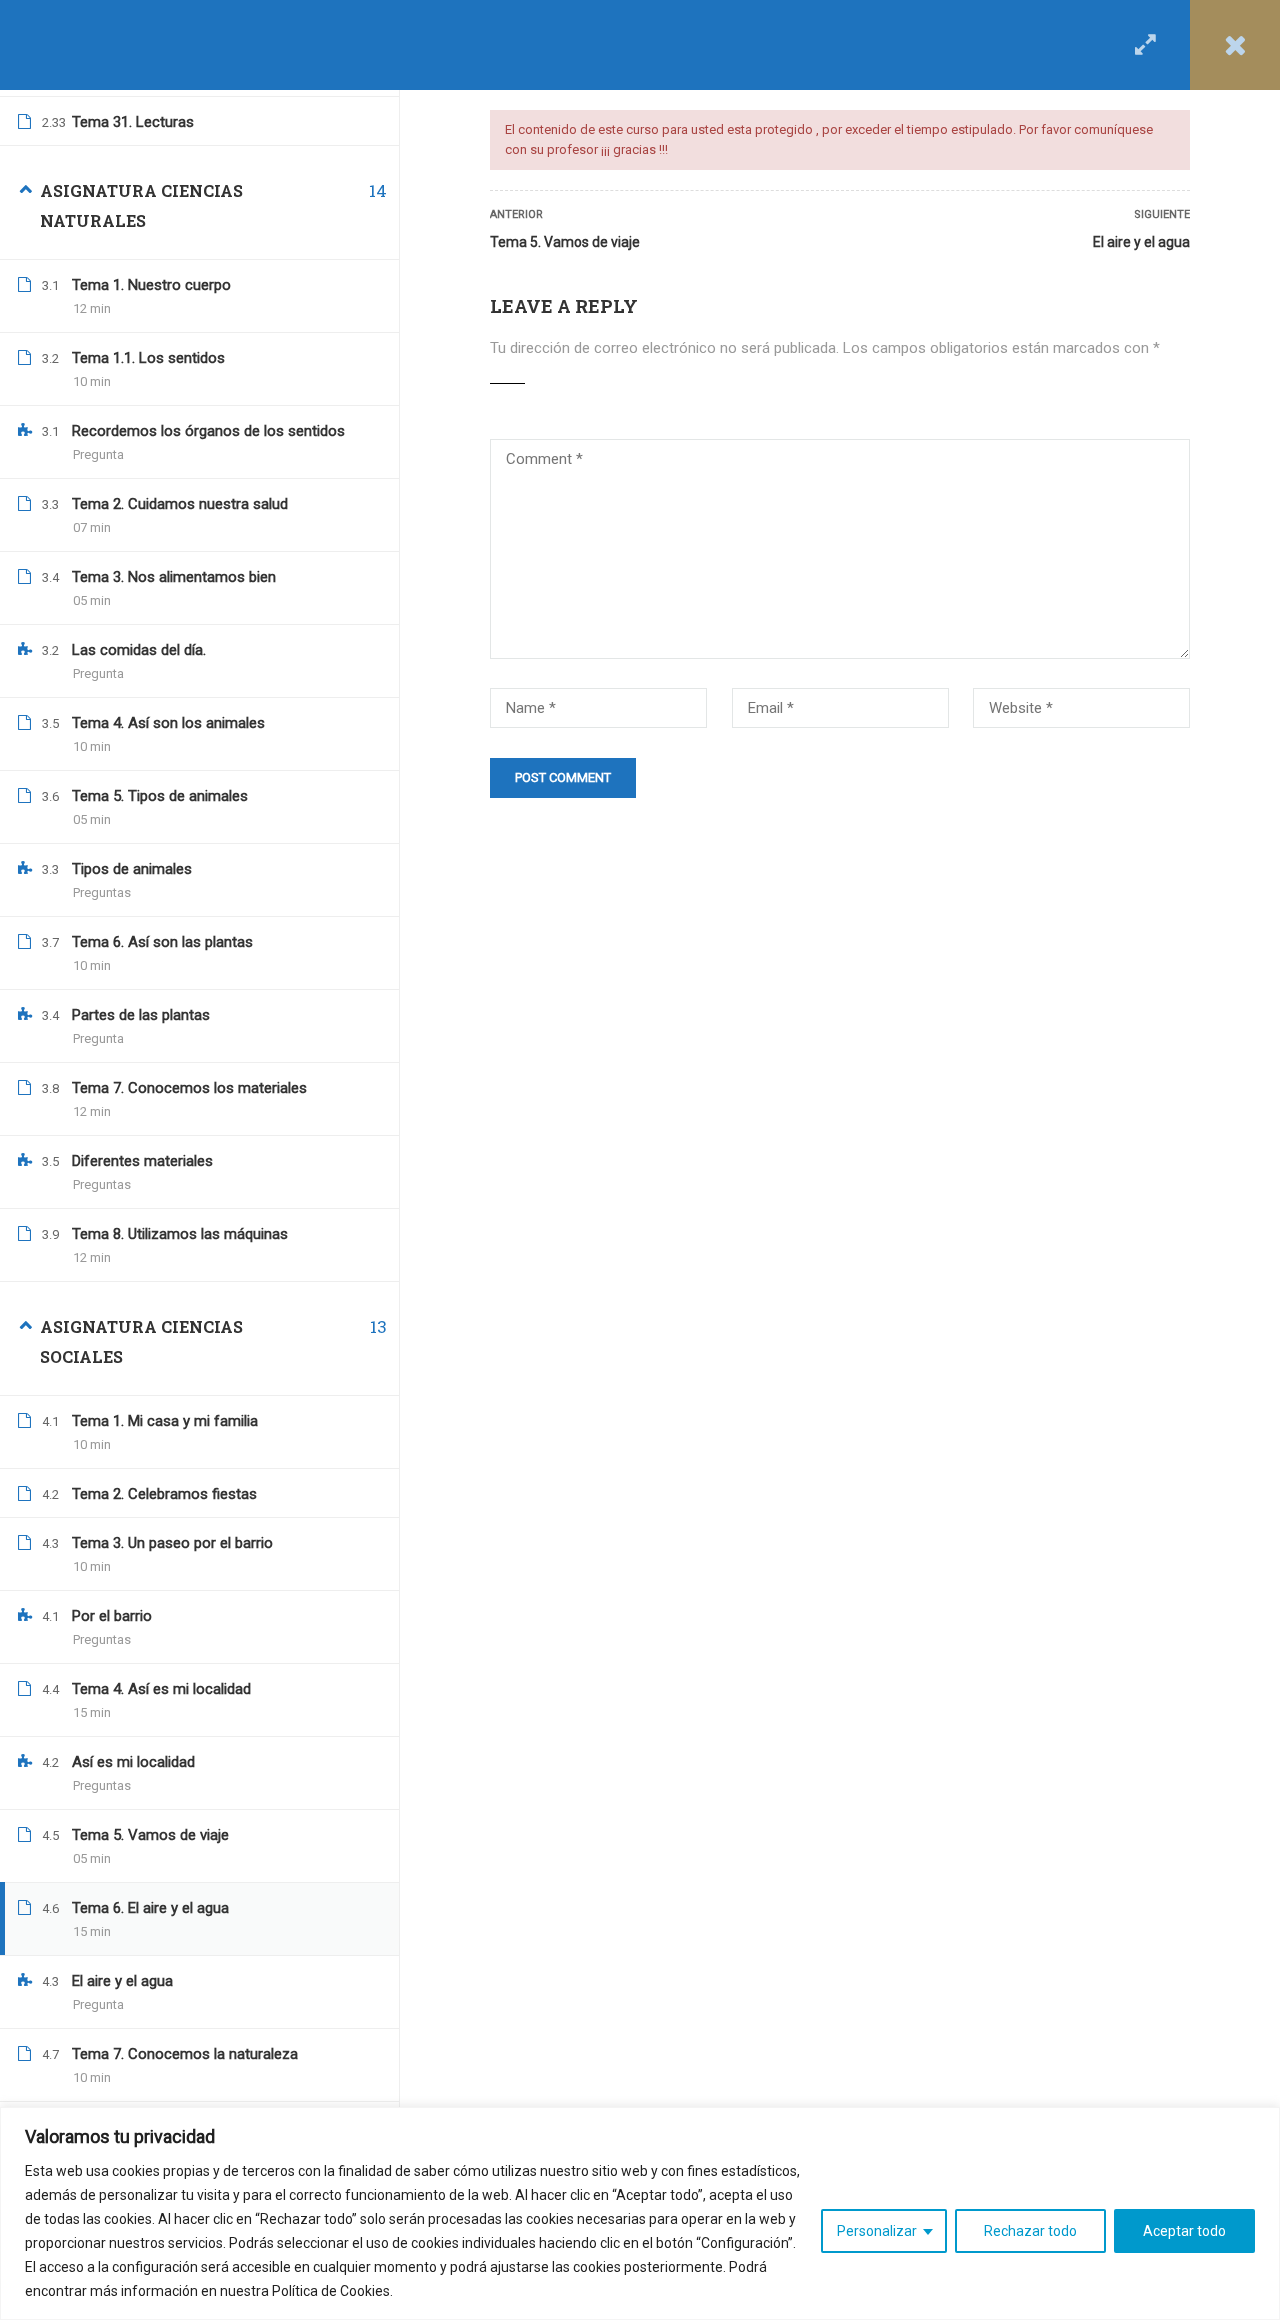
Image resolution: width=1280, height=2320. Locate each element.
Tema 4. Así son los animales (168, 723)
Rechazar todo (1030, 2231)
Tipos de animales (132, 869)
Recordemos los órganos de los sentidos (208, 431)
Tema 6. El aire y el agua (150, 1908)
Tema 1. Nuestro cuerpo (151, 285)
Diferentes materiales (142, 1161)
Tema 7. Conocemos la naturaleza (185, 2054)
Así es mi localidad (133, 1762)
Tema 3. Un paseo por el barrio (172, 1543)
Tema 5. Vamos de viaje (565, 242)
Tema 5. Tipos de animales (160, 796)
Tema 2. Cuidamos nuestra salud (180, 504)
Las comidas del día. (139, 650)
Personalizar (877, 2231)
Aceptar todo (1184, 2231)
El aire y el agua (1141, 242)
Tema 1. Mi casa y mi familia (165, 1421)
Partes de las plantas (141, 1015)
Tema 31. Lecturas (133, 122)
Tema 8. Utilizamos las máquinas (180, 1234)
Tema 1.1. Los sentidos (148, 358)
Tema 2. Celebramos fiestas (164, 1494)
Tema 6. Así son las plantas (162, 942)
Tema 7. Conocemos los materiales (189, 1088)
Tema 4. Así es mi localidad (161, 1689)
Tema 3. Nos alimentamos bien (174, 577)
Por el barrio (112, 1616)
